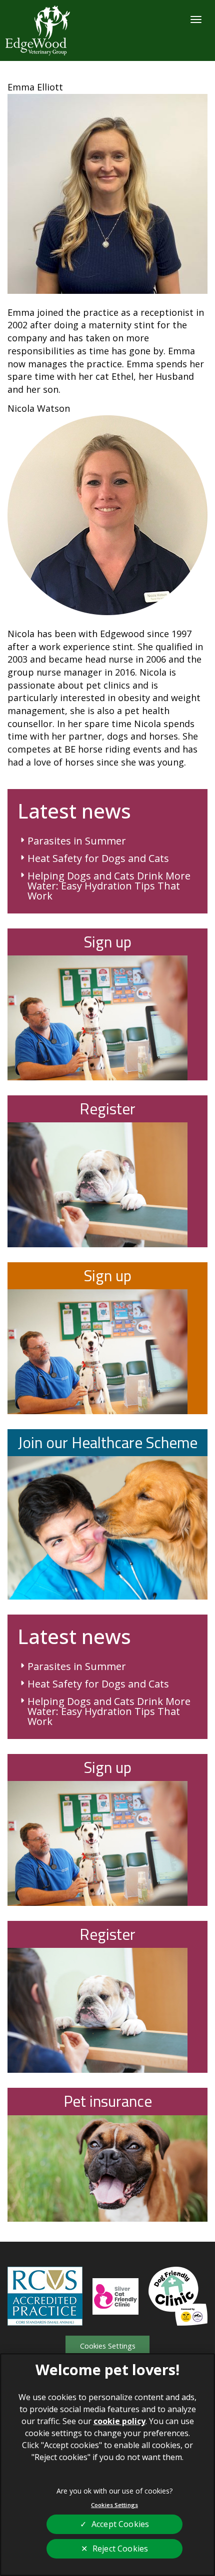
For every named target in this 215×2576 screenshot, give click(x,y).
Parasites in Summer (77, 841)
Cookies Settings (108, 2346)
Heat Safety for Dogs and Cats (98, 859)
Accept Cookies (120, 2524)
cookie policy (119, 2421)
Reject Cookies (120, 2549)
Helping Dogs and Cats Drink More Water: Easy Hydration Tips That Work (109, 886)
